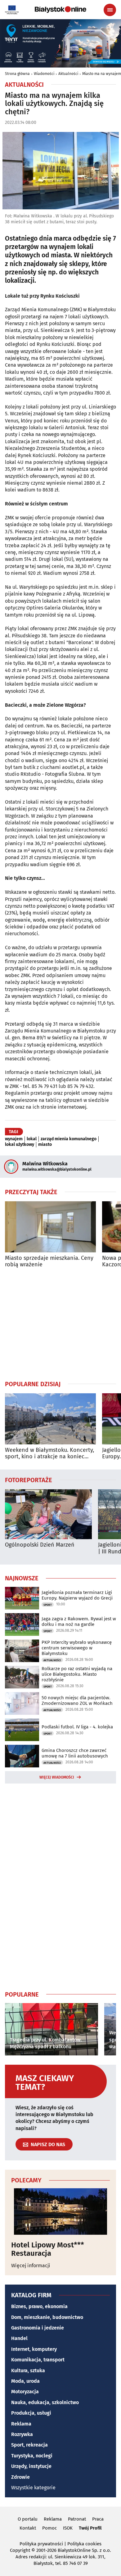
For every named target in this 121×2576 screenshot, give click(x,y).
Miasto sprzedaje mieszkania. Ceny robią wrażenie (49, 1262)
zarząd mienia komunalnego (69, 1139)
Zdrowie (20, 2477)
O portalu (28, 2519)
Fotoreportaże (29, 1480)
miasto (45, 1145)
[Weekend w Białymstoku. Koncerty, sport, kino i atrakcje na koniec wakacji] (50, 1419)
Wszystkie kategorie (33, 2488)
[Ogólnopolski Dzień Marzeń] (48, 1514)
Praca (98, 2519)
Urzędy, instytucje (31, 2466)
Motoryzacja (25, 2392)
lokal (32, 1139)
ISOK (68, 2528)
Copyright (20, 2550)
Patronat (77, 2519)
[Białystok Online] (60, 10)
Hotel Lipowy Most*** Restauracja (48, 2249)
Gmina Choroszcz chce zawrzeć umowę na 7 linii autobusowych (75, 1753)
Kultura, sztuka (28, 2371)
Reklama (21, 2424)
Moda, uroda (25, 2381)
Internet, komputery (34, 2349)
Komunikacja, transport (38, 2360)
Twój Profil (90, 2528)
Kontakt (28, 2528)
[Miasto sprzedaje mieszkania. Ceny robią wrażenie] (50, 1227)
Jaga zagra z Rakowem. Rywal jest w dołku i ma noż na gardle (79, 1622)
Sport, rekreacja (29, 2445)
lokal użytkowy (20, 1145)
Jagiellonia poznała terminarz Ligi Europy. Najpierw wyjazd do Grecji (77, 1595)
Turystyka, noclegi (32, 2456)
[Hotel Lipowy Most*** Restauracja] (60, 2211)
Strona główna (17, 74)
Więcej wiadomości (57, 1777)
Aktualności (68, 74)
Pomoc (49, 2528)
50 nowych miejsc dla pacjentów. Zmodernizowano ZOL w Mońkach (77, 1701)
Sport (48, 1605)
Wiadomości (44, 74)
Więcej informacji (31, 2266)
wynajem (14, 1139)
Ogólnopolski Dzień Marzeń (40, 1545)
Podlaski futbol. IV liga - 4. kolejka (77, 1727)
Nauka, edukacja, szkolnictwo (45, 2402)
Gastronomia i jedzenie (38, 2328)
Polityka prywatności (41, 2544)
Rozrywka (22, 2434)
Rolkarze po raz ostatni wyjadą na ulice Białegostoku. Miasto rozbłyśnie (77, 1674)
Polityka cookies (84, 2544)
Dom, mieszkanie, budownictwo (47, 2317)
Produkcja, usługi (31, 2413)
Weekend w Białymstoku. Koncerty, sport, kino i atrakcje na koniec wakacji (49, 1454)
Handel (19, 2338)
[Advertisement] (60, 1324)
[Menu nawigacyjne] (110, 10)
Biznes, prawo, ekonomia (39, 2306)
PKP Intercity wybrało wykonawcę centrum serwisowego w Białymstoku (77, 1648)
